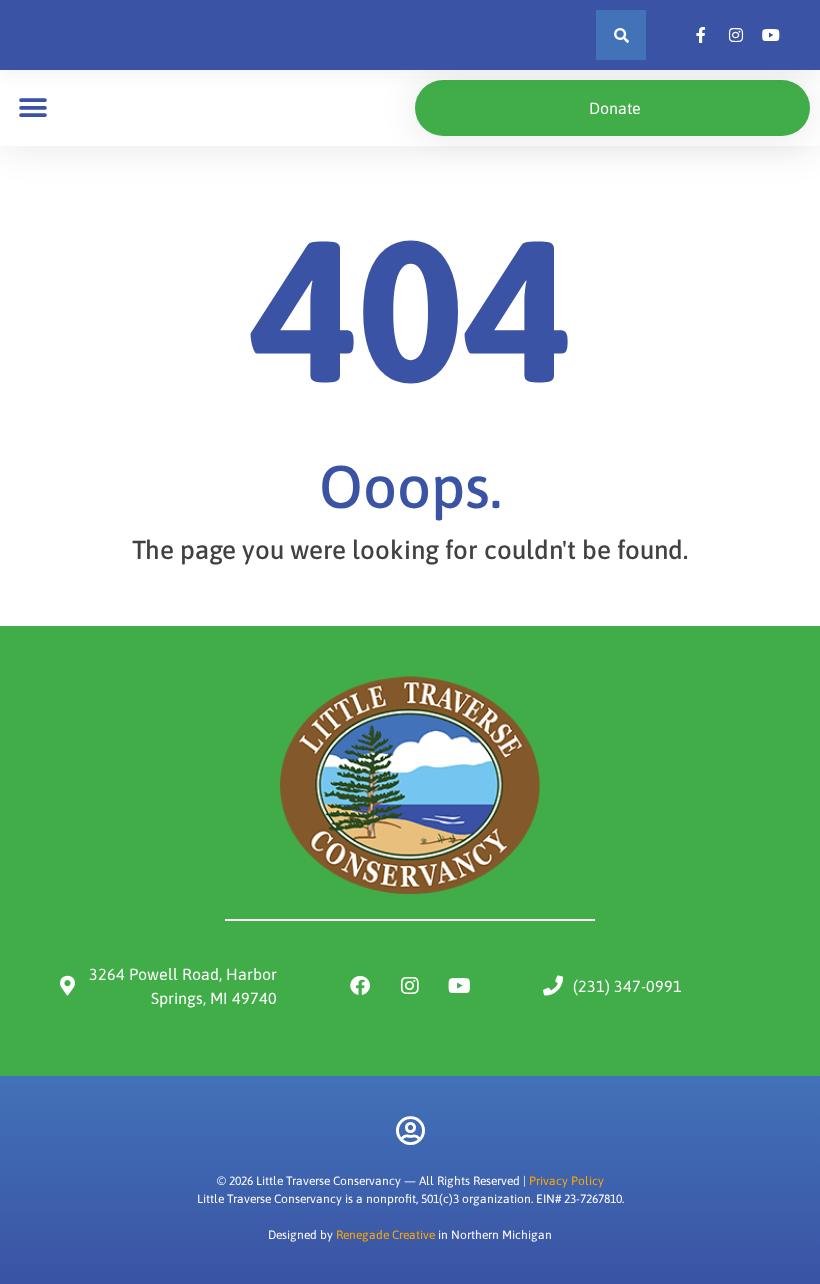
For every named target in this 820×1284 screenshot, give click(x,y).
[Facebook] (360, 986)
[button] (621, 35)
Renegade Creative (385, 1235)
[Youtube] (460, 986)
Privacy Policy (566, 1181)
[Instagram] (410, 986)
